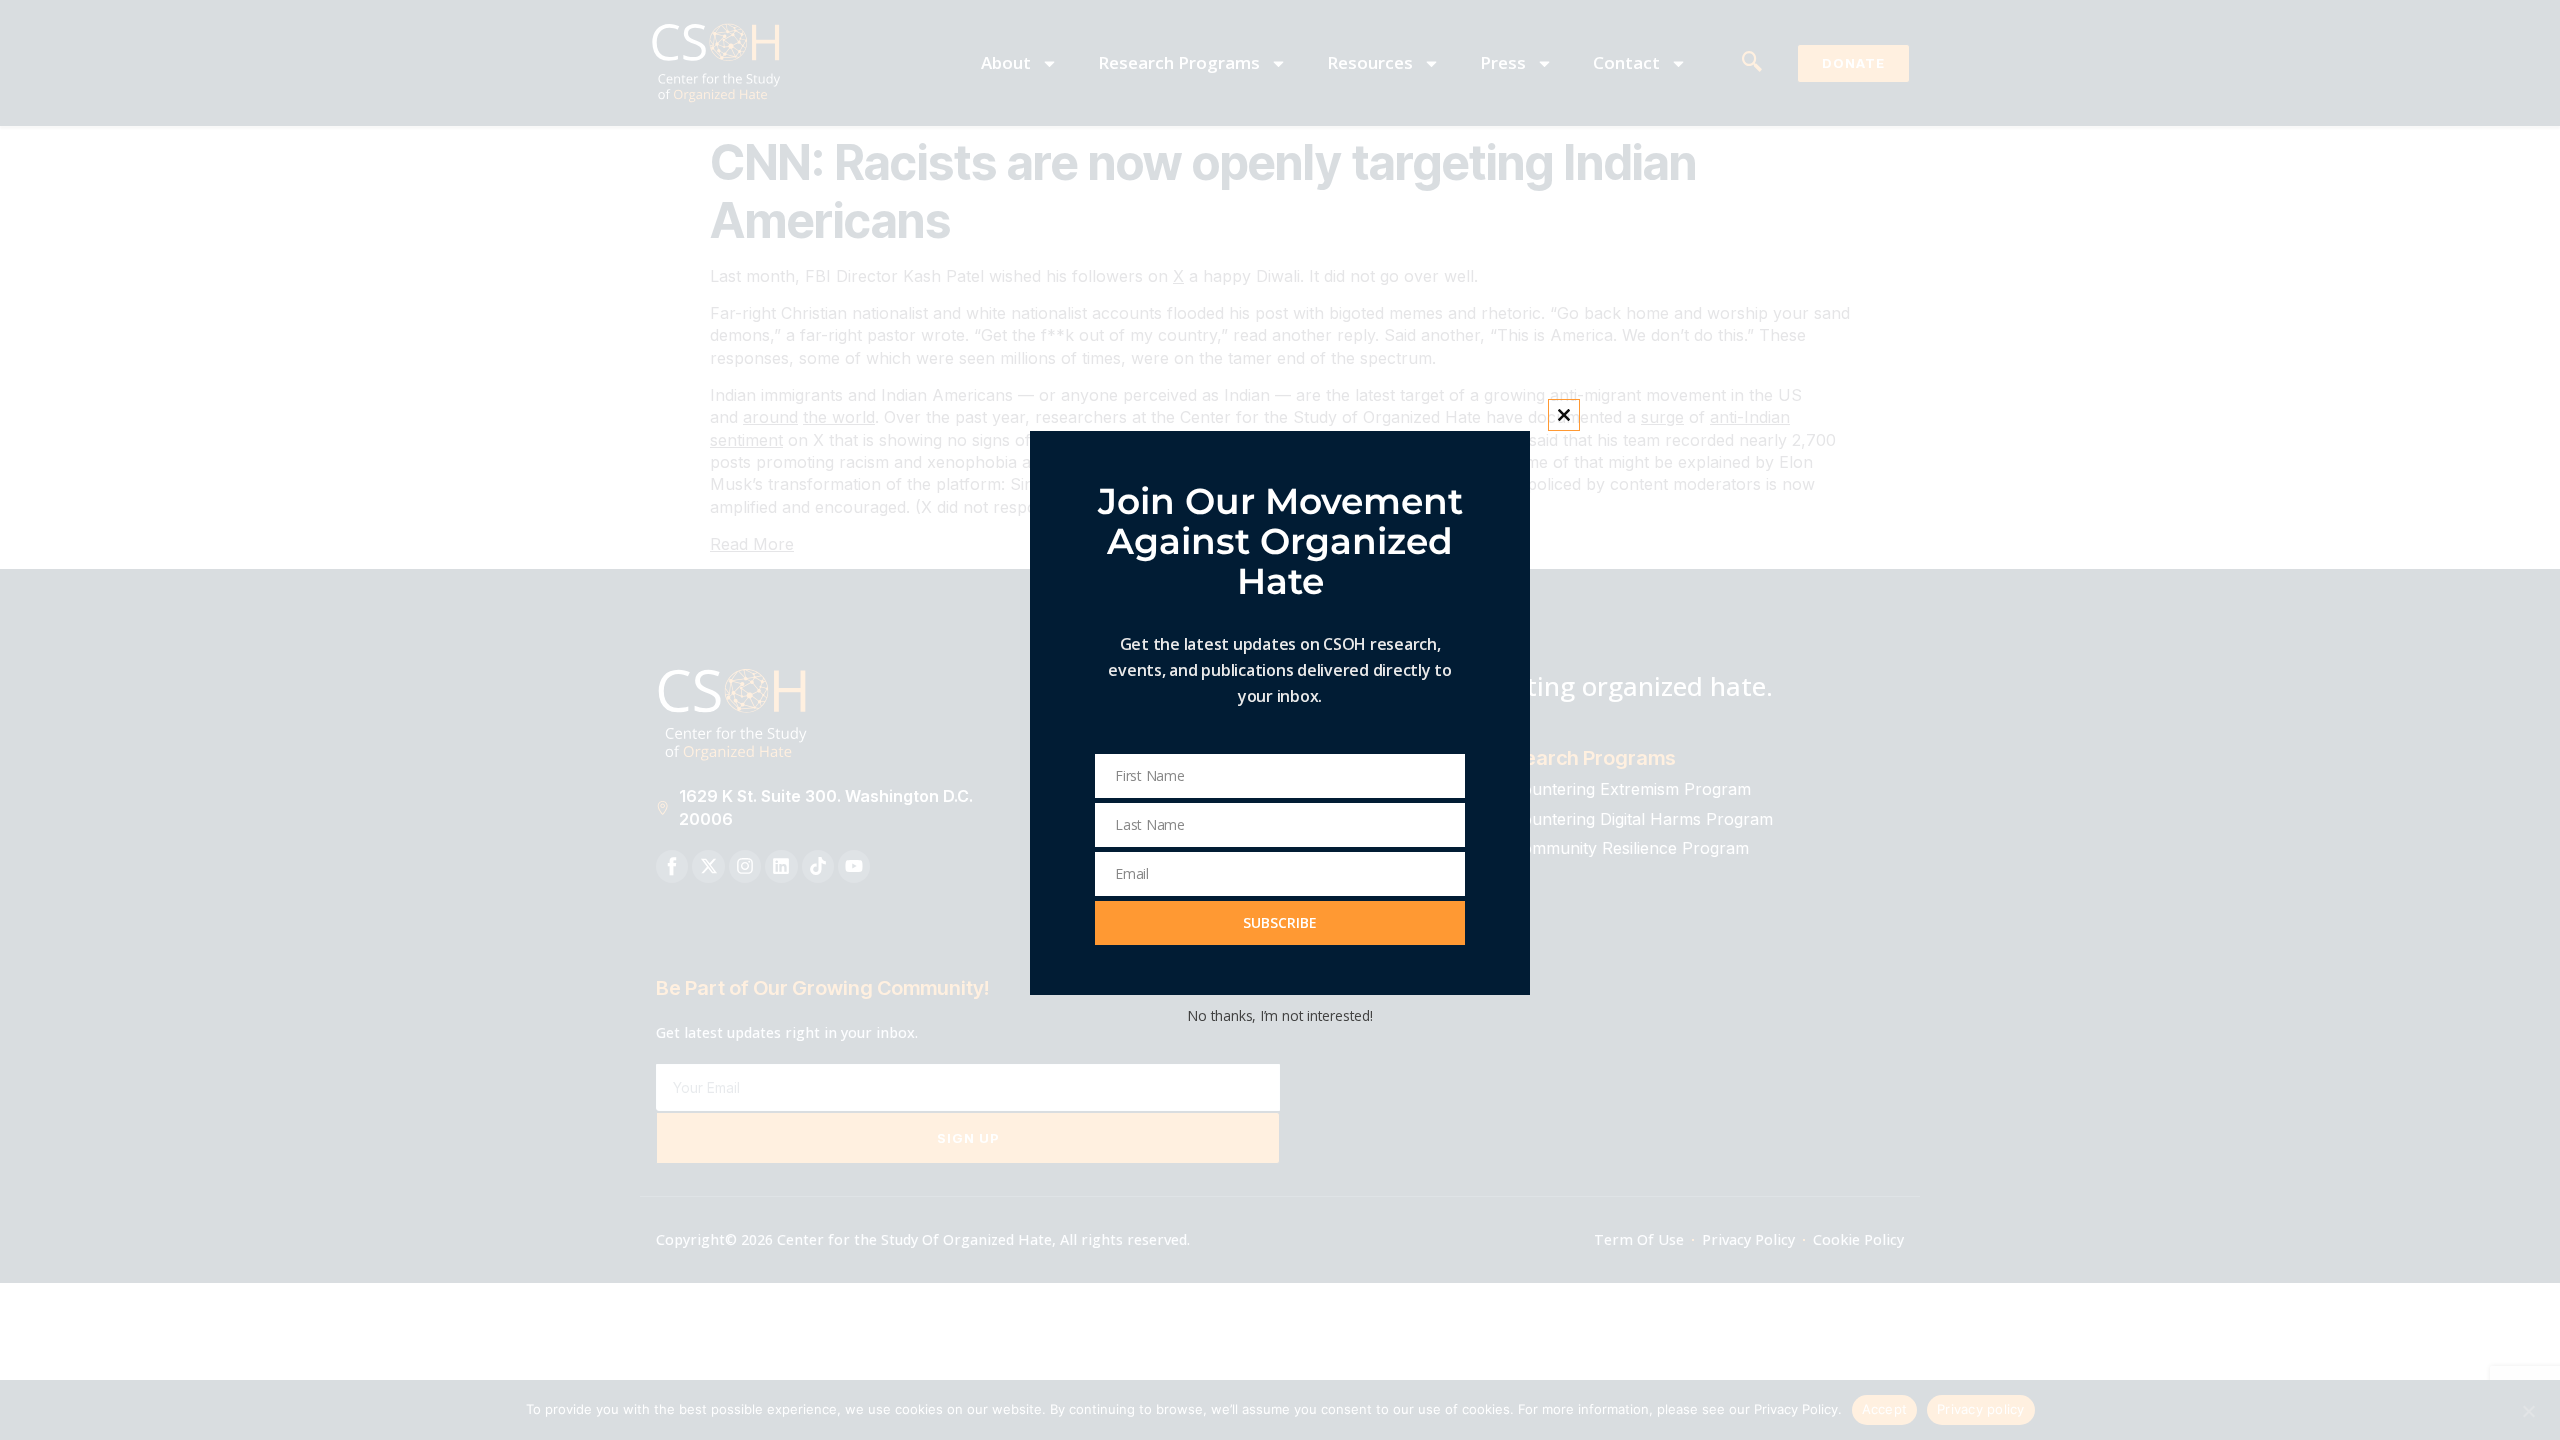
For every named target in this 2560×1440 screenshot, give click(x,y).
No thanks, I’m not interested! (1279, 1015)
